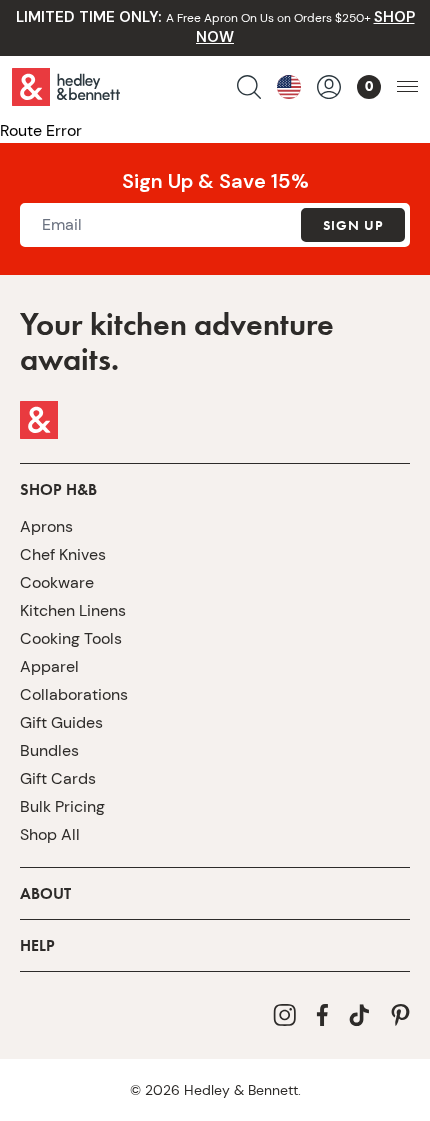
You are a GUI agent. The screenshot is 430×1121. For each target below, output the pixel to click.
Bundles (49, 750)
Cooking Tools (71, 638)
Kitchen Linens (73, 610)
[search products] (249, 87)
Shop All (50, 834)
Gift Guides (61, 722)
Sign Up (353, 225)
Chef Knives (63, 554)
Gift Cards (58, 778)
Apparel (49, 666)
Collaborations (74, 694)
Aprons (46, 526)
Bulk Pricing (62, 806)
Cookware (57, 582)
